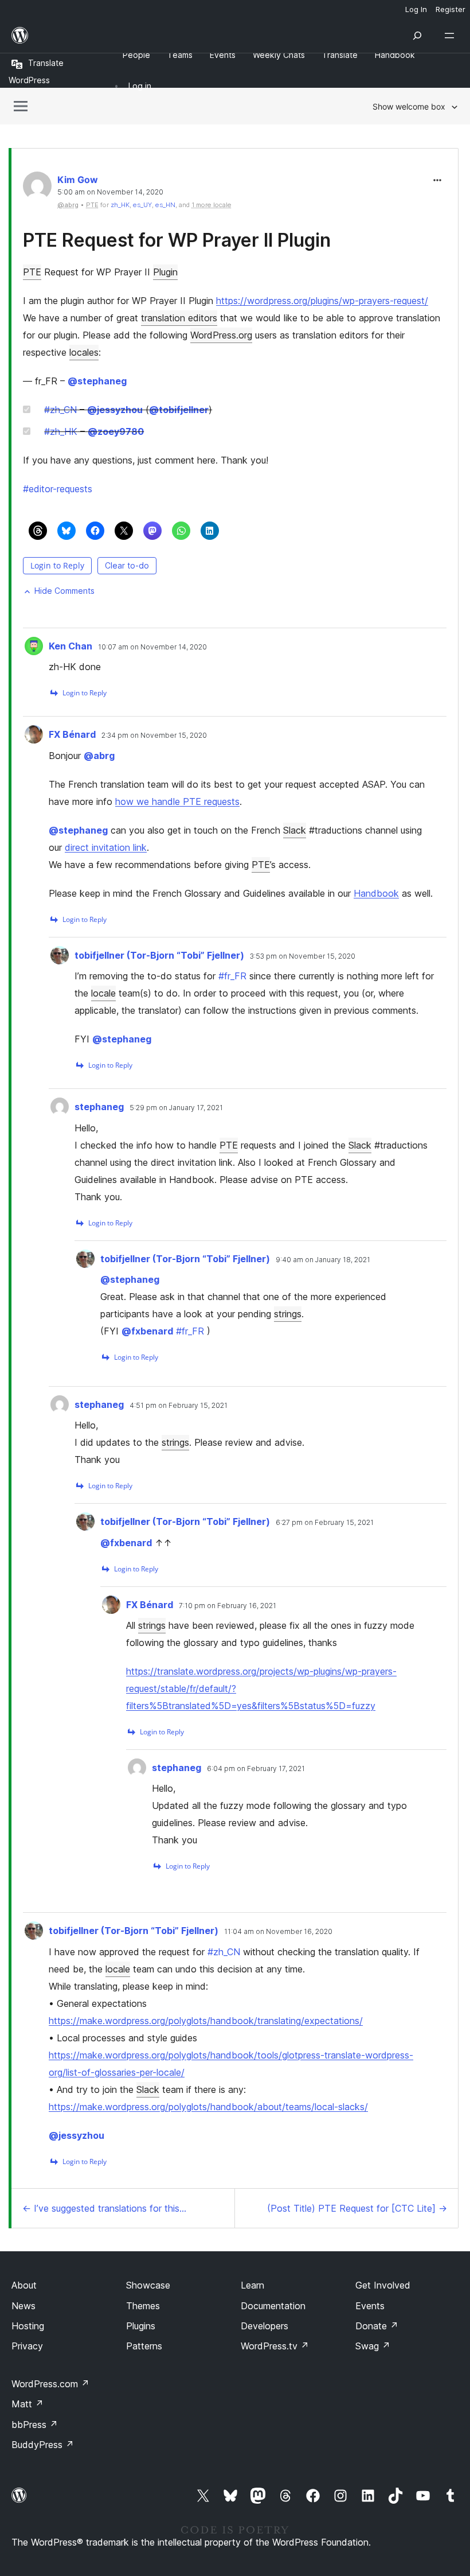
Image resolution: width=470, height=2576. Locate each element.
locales (84, 352)
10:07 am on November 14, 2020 (152, 647)
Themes (143, 2306)
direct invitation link (106, 847)
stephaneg (97, 381)
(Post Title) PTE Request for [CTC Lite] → (357, 2208)
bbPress (35, 2425)
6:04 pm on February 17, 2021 (256, 1769)
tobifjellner (179, 410)
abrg (99, 756)
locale (103, 993)
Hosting (28, 2326)
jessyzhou (115, 410)
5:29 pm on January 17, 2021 (176, 1108)
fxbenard (147, 1331)
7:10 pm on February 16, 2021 (228, 1606)
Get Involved (383, 2285)
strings (288, 1314)
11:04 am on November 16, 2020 (278, 1932)
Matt (28, 2404)
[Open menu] (452, 36)
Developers (265, 2326)
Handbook (376, 893)
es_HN (165, 205)
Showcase (148, 2285)
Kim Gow (78, 180)
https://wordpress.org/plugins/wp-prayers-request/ (322, 301)
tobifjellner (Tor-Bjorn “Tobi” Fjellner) (159, 955)
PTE (32, 272)
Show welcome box (409, 106)
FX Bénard (72, 734)
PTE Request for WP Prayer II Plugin (177, 240)
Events (370, 2306)
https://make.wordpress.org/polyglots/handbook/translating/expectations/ (206, 2021)
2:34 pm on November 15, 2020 (154, 736)
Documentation (273, 2306)
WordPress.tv (275, 2346)
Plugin (165, 272)
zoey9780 (116, 431)
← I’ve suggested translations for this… (104, 2208)
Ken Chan (70, 646)
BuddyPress (43, 2445)
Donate (377, 2326)
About (24, 2285)
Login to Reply (57, 565)
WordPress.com (50, 2384)
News (23, 2306)
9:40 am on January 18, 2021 (323, 1260)
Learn (252, 2285)
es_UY (142, 205)
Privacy (27, 2346)
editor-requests (58, 489)
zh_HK (120, 205)
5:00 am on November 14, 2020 (110, 192)
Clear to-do (127, 565)
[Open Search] (417, 36)
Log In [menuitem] (416, 9)
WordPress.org (221, 335)
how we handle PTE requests (177, 801)
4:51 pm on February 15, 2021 (179, 1406)
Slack (295, 830)
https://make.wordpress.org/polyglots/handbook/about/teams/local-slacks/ (208, 2107)
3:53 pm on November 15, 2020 (303, 956)
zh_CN (60, 410)
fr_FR (232, 976)
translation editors (179, 318)
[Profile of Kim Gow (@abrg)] (37, 188)
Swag (373, 2346)
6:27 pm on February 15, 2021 (325, 1523)
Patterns (144, 2346)
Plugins (141, 2326)
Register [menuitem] (451, 9)
